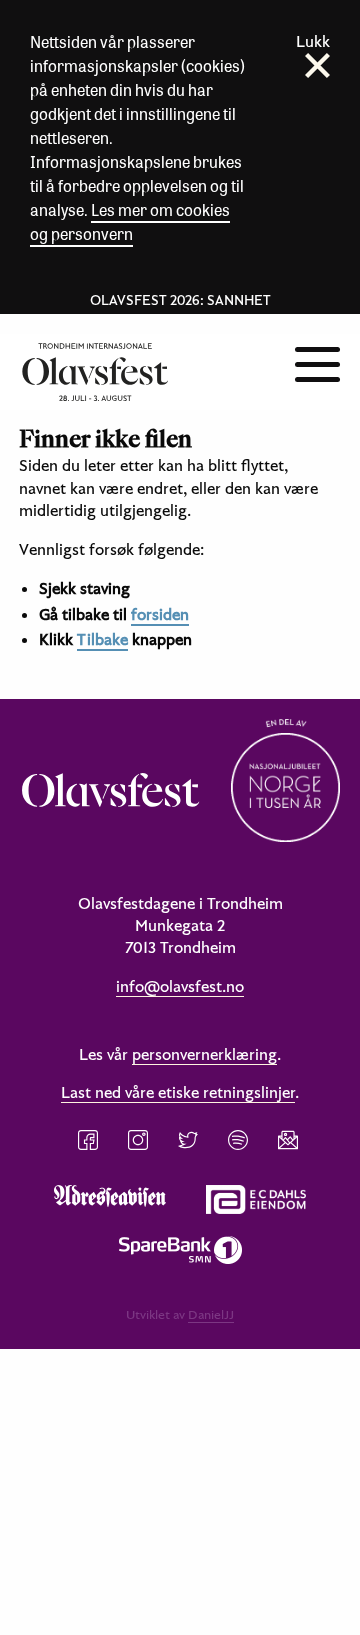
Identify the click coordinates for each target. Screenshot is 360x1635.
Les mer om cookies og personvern (130, 221)
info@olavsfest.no (180, 986)
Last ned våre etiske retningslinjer (178, 1092)
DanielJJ (211, 1314)
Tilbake (102, 639)
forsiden (160, 614)
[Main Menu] (317, 362)
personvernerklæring (204, 1054)
